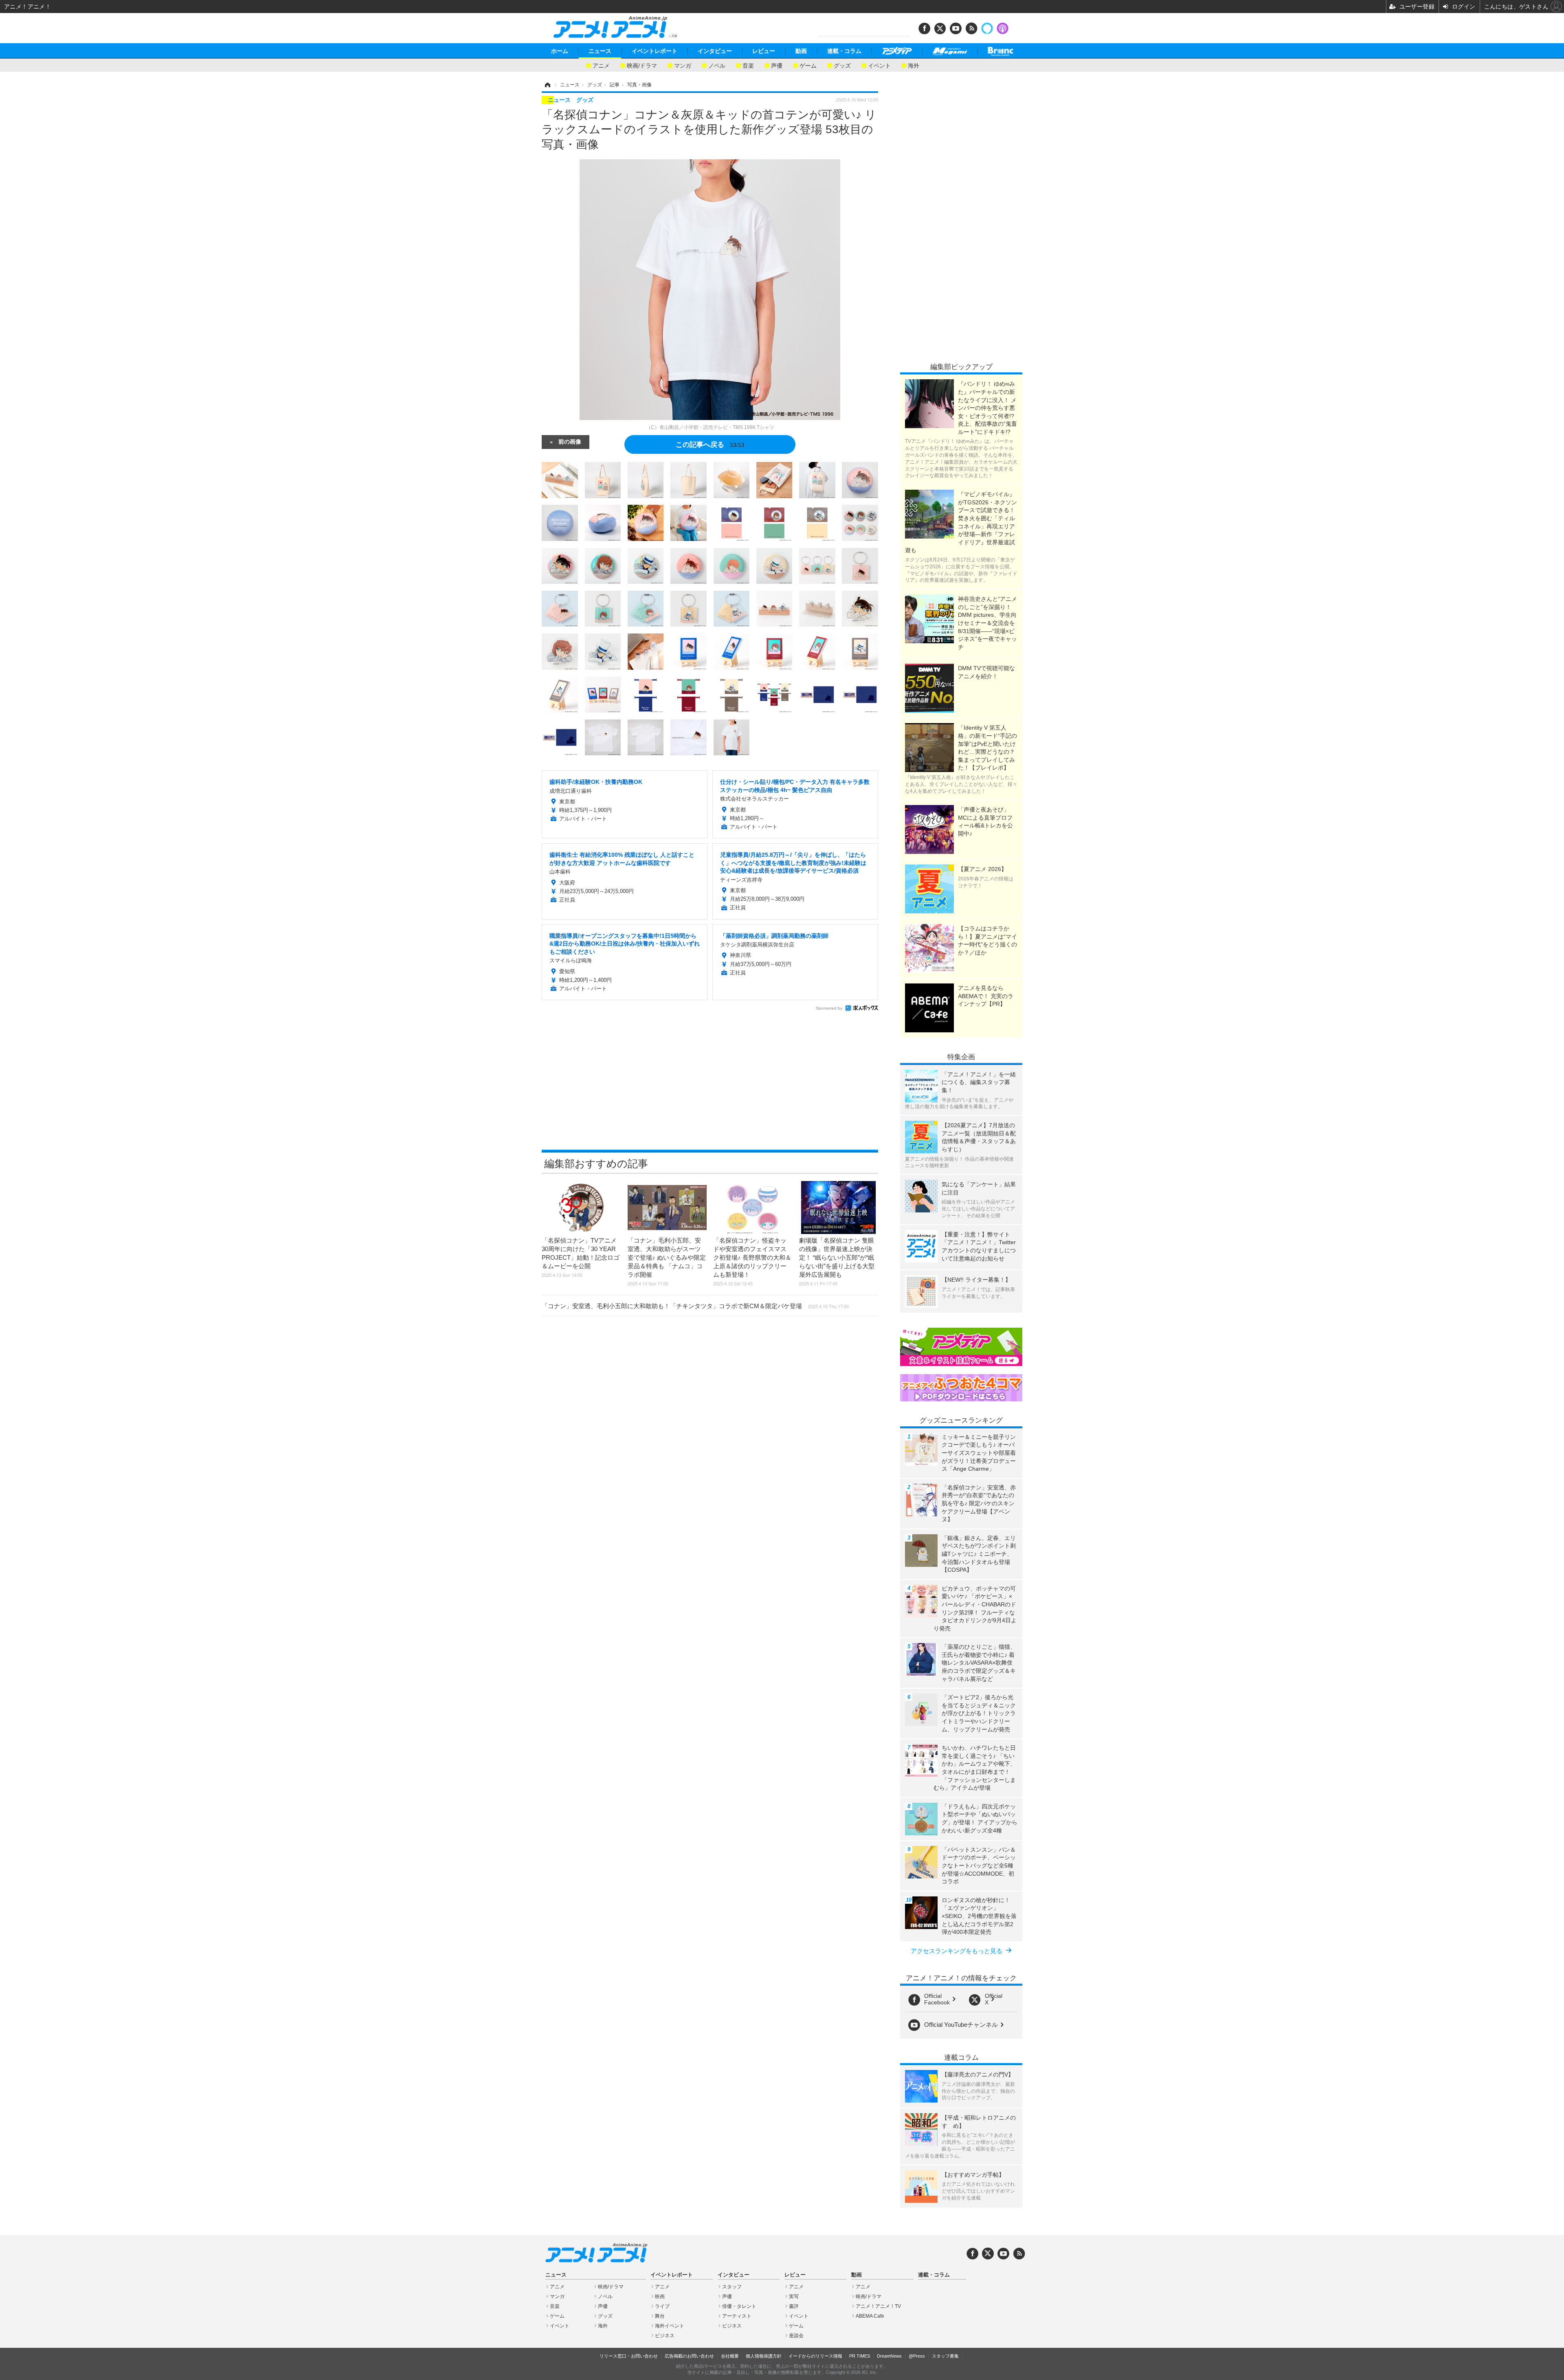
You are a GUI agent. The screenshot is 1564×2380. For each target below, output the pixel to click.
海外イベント (670, 2326)
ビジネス (665, 2336)
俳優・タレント (739, 2306)
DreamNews (889, 2356)
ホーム (560, 51)
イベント (879, 65)
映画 (660, 2296)
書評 (794, 2306)
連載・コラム (844, 51)
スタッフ (732, 2287)
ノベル (717, 65)
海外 (914, 65)
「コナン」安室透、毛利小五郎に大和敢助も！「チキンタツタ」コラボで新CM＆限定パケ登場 (695, 1306)
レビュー (764, 51)
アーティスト (737, 2316)
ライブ (662, 2306)
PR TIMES (860, 2356)
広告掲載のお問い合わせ (689, 2356)
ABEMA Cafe (870, 2316)
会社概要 (730, 2356)
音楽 (748, 65)
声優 (777, 65)
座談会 (796, 2336)
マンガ (683, 65)
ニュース (600, 51)
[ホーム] (547, 85)
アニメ (601, 65)
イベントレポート (655, 51)
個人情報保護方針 (764, 2356)
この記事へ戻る (710, 444)
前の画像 (570, 441)
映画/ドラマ (642, 65)
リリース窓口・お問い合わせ (629, 2356)
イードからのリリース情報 (815, 2356)
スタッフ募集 (945, 2356)
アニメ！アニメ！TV (878, 2306)
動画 (801, 51)
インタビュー (715, 51)
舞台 (660, 2316)
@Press (917, 2356)
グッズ (842, 65)
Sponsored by (829, 1008)
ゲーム (808, 65)
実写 (794, 2296)
